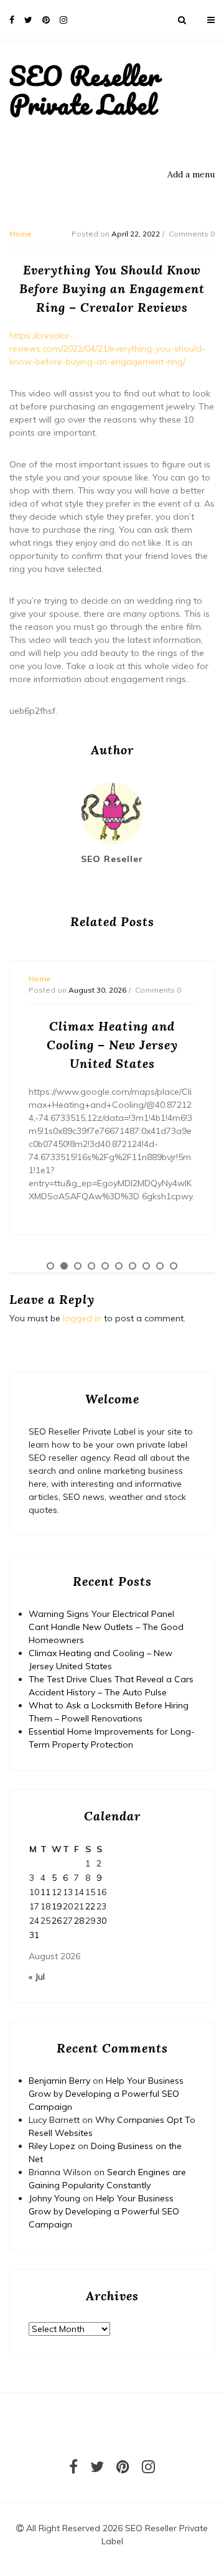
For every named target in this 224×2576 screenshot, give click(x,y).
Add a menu (191, 174)
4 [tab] (91, 1266)
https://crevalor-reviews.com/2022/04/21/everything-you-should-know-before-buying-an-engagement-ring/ (107, 349)
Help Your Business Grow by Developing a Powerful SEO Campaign (106, 2094)
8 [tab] (146, 1266)
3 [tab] (78, 1266)
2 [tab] (64, 1266)
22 (90, 1906)
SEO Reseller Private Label (84, 90)
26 (57, 1921)
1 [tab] (50, 1266)
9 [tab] (160, 1266)
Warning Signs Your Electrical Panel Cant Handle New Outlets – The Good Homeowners (106, 1627)
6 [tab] (119, 1266)
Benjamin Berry (59, 2081)
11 (45, 1892)
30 (101, 1921)
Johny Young (54, 2198)
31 (34, 1935)
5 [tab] (105, 1266)
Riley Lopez (52, 2146)
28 (79, 1921)
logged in (82, 1318)
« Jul (37, 1977)
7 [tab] (133, 1266)
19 (57, 1906)
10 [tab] (174, 1266)
